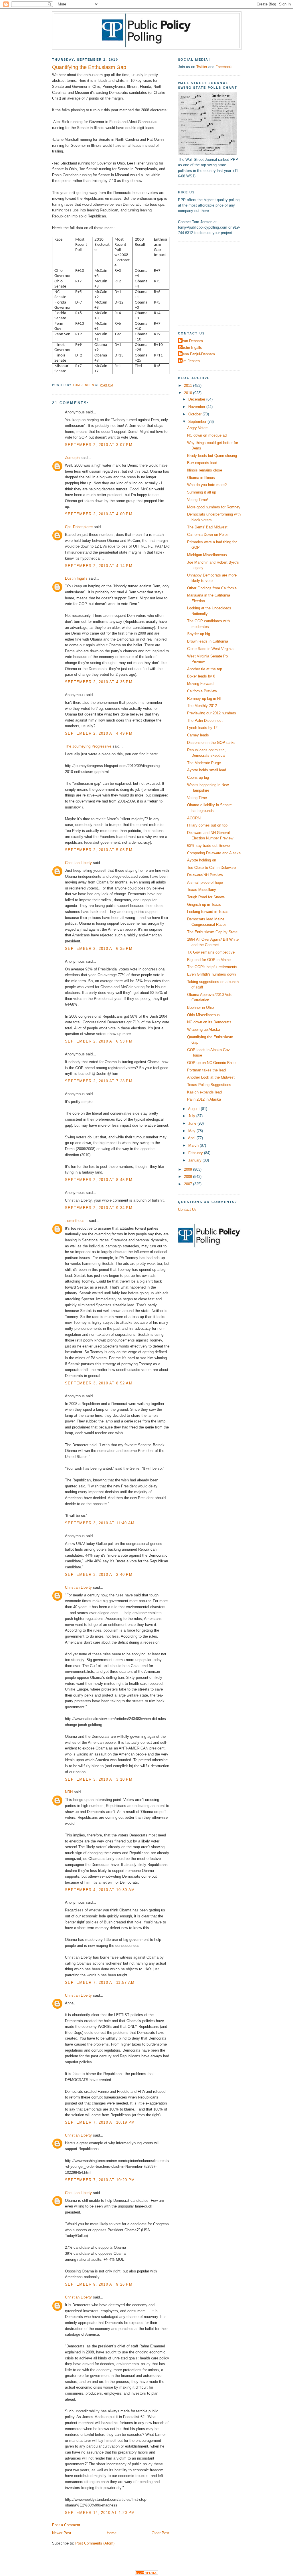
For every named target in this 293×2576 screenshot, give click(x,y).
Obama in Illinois (201, 478)
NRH (69, 1792)
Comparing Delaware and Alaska (214, 853)
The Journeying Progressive (88, 746)
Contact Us (187, 1209)
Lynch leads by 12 (202, 728)
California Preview (202, 691)
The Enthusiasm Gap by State (212, 932)
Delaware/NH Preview (205, 875)
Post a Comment (66, 2525)
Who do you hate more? (207, 485)
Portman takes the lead (206, 1070)
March (194, 1145)
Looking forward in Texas (208, 912)
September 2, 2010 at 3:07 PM (99, 445)
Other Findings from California (212, 588)
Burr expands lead (202, 463)
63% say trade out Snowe (208, 846)
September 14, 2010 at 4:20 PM (100, 2513)
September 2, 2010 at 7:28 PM (99, 1081)
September (198, 422)
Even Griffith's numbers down (211, 974)
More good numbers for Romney (214, 507)
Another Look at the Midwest (211, 1077)
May (192, 1131)
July (192, 1116)
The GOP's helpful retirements (212, 967)
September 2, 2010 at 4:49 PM (99, 733)
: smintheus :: (76, 1221)
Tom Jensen (190, 361)
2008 (189, 1177)
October (195, 414)
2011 (189, 386)
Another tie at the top (205, 669)
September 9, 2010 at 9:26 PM (99, 2284)
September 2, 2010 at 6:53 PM (99, 1041)
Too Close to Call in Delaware (211, 868)
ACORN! (194, 818)
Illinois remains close (205, 470)
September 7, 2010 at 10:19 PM (100, 2122)
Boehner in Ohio (200, 1007)
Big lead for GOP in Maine (209, 960)
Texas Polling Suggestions (209, 1085)
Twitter (202, 67)
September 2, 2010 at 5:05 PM (99, 850)
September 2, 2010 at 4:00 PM (99, 514)
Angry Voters (198, 428)
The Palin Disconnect (205, 721)
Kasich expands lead (204, 1092)
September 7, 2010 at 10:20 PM (100, 2180)
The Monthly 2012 (202, 706)
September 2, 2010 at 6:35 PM (99, 949)
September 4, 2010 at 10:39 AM (100, 1890)
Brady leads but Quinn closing (212, 456)
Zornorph (72, 458)
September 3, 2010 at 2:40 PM (99, 1575)
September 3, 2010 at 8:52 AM (99, 1383)
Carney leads (198, 735)
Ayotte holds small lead (207, 770)
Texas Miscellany (202, 890)
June (193, 1123)
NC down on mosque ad (207, 435)
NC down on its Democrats (209, 1022)
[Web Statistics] (146, 2574)
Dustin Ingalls (76, 578)
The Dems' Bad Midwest (207, 527)
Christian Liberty (78, 863)
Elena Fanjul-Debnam (197, 354)
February (196, 1153)
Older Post (161, 2533)
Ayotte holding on (202, 860)
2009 (189, 1169)
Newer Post (62, 2533)
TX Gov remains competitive (211, 952)
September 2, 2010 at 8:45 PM (99, 1180)
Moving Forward (200, 684)
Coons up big (198, 777)
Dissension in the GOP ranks (211, 743)
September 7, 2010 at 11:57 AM (100, 1982)
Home (112, 2533)
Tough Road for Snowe (206, 897)
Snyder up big (199, 634)
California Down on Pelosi (208, 535)
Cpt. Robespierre (79, 527)
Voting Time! (198, 500)
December (197, 399)
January (195, 1160)
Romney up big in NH (205, 699)
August (194, 1109)
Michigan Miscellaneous (207, 555)
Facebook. (224, 67)
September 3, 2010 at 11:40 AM (100, 1523)
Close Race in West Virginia (210, 649)
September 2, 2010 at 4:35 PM (99, 682)
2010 (189, 393)
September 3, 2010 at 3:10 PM (99, 1779)
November (197, 407)
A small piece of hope (205, 882)
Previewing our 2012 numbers (212, 713)
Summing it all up (202, 492)
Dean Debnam (191, 341)
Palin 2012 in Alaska (204, 1099)
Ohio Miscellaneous (203, 1015)
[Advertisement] (214, 283)
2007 (189, 1184)
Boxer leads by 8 (201, 676)
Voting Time (197, 798)
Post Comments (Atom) (95, 2543)
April (192, 1138)
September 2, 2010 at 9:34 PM (99, 1208)
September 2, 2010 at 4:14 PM (99, 566)
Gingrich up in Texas (204, 904)
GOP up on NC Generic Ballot (212, 1063)
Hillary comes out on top (207, 825)
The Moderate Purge (204, 763)
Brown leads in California (208, 641)
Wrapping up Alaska (204, 1030)
